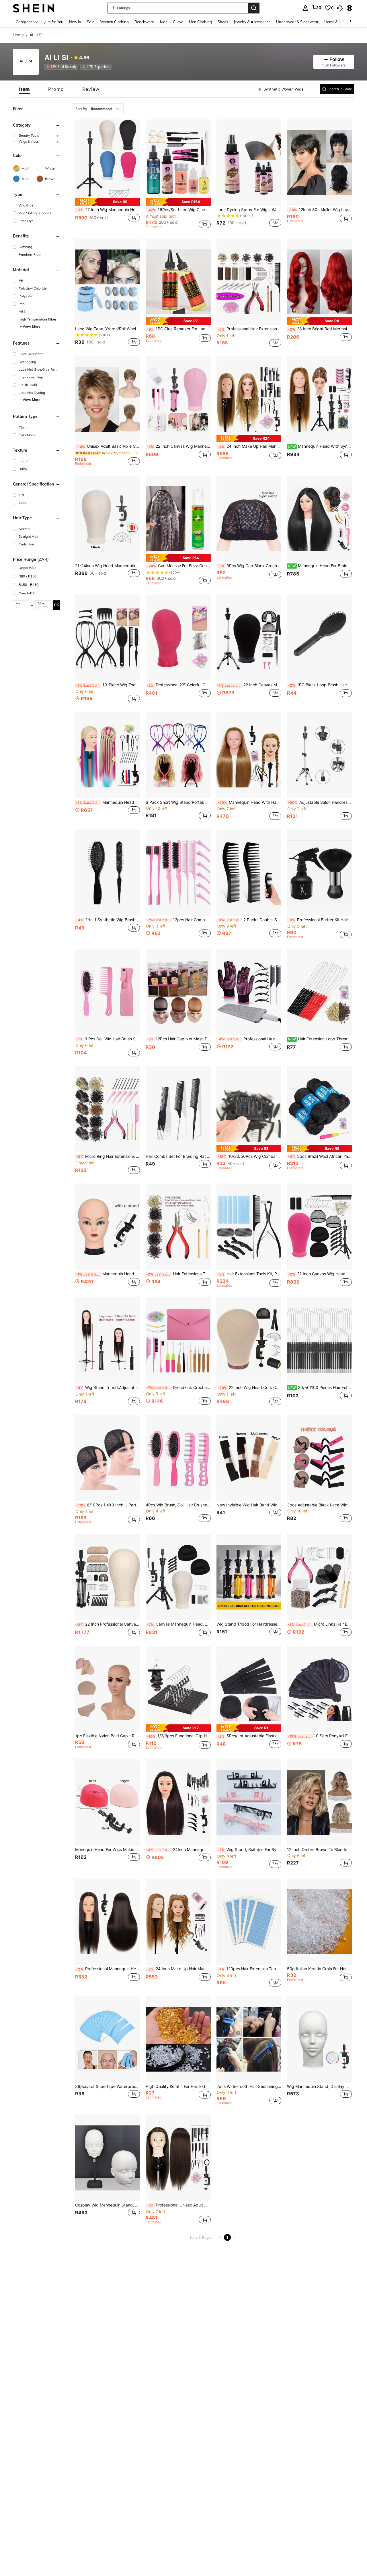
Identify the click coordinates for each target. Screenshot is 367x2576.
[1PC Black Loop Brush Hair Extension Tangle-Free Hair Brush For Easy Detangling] (319, 638)
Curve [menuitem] (178, 22)
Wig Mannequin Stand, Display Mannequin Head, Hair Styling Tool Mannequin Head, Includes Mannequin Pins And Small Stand (319, 2086)
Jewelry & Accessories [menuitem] (252, 22)
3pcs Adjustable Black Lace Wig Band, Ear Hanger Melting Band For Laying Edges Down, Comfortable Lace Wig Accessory (319, 1505)
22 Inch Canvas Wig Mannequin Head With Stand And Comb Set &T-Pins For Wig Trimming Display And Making (179, 446)
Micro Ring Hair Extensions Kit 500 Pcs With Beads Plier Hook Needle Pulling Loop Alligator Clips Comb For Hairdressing (108, 1156)
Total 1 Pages (201, 2238)
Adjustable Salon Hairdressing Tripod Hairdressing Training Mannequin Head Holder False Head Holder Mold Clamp (320, 802)
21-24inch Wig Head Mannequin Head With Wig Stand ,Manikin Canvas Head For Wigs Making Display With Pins (108, 566)
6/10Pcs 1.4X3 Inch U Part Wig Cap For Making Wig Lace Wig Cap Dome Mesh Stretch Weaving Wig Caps (108, 1505)
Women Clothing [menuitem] (114, 22)
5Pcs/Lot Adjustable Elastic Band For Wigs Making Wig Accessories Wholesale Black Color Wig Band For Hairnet (249, 1736)
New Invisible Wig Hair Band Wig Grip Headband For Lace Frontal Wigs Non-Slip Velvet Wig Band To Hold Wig (249, 1505)
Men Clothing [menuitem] (200, 22)
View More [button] (32, 326)
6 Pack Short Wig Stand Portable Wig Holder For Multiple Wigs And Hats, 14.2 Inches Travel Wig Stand (178, 802)
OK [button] (56, 605)
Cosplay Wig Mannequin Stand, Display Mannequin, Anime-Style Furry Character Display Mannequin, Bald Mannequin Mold (108, 2205)
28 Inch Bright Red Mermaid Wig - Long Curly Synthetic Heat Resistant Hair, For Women (320, 329)
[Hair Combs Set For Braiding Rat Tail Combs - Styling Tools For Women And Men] (178, 1109)
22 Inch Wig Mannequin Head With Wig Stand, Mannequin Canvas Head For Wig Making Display (108, 210)
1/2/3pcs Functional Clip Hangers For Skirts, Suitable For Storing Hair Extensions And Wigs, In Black (179, 1736)
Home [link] (18, 35)
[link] (317, 8)
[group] (36, 135)
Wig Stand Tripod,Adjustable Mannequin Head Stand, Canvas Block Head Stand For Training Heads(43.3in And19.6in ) (108, 1388)
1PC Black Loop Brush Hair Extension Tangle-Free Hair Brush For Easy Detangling (320, 685)
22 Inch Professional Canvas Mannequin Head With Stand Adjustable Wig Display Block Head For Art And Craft (108, 1624)
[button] (340, 8)
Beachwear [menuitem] (144, 22)
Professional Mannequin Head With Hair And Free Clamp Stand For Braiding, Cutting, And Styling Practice (108, 1969)
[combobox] (98, 109)
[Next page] (234, 2237)
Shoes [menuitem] (223, 22)
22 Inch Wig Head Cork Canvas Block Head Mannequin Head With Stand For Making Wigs (249, 1388)
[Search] (254, 8)
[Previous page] (220, 2237)
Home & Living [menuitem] (337, 22)
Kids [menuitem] (164, 22)
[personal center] (305, 8)
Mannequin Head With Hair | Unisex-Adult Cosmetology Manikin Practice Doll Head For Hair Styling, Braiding (249, 802)
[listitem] (62, 67)
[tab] (25, 89)
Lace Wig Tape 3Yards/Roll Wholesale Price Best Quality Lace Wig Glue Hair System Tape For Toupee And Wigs (108, 329)
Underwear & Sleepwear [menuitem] (297, 22)
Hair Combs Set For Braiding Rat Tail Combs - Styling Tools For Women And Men (178, 1156)
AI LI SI (56, 58)
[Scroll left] (343, 22)
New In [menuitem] (75, 22)
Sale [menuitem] (91, 22)
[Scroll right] (350, 22)
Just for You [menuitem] (54, 22)
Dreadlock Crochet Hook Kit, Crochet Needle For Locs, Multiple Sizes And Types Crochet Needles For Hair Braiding (178, 1388)
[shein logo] (34, 8)
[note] (108, 202)
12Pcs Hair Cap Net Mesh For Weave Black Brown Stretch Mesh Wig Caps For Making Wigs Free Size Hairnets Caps (179, 1039)
